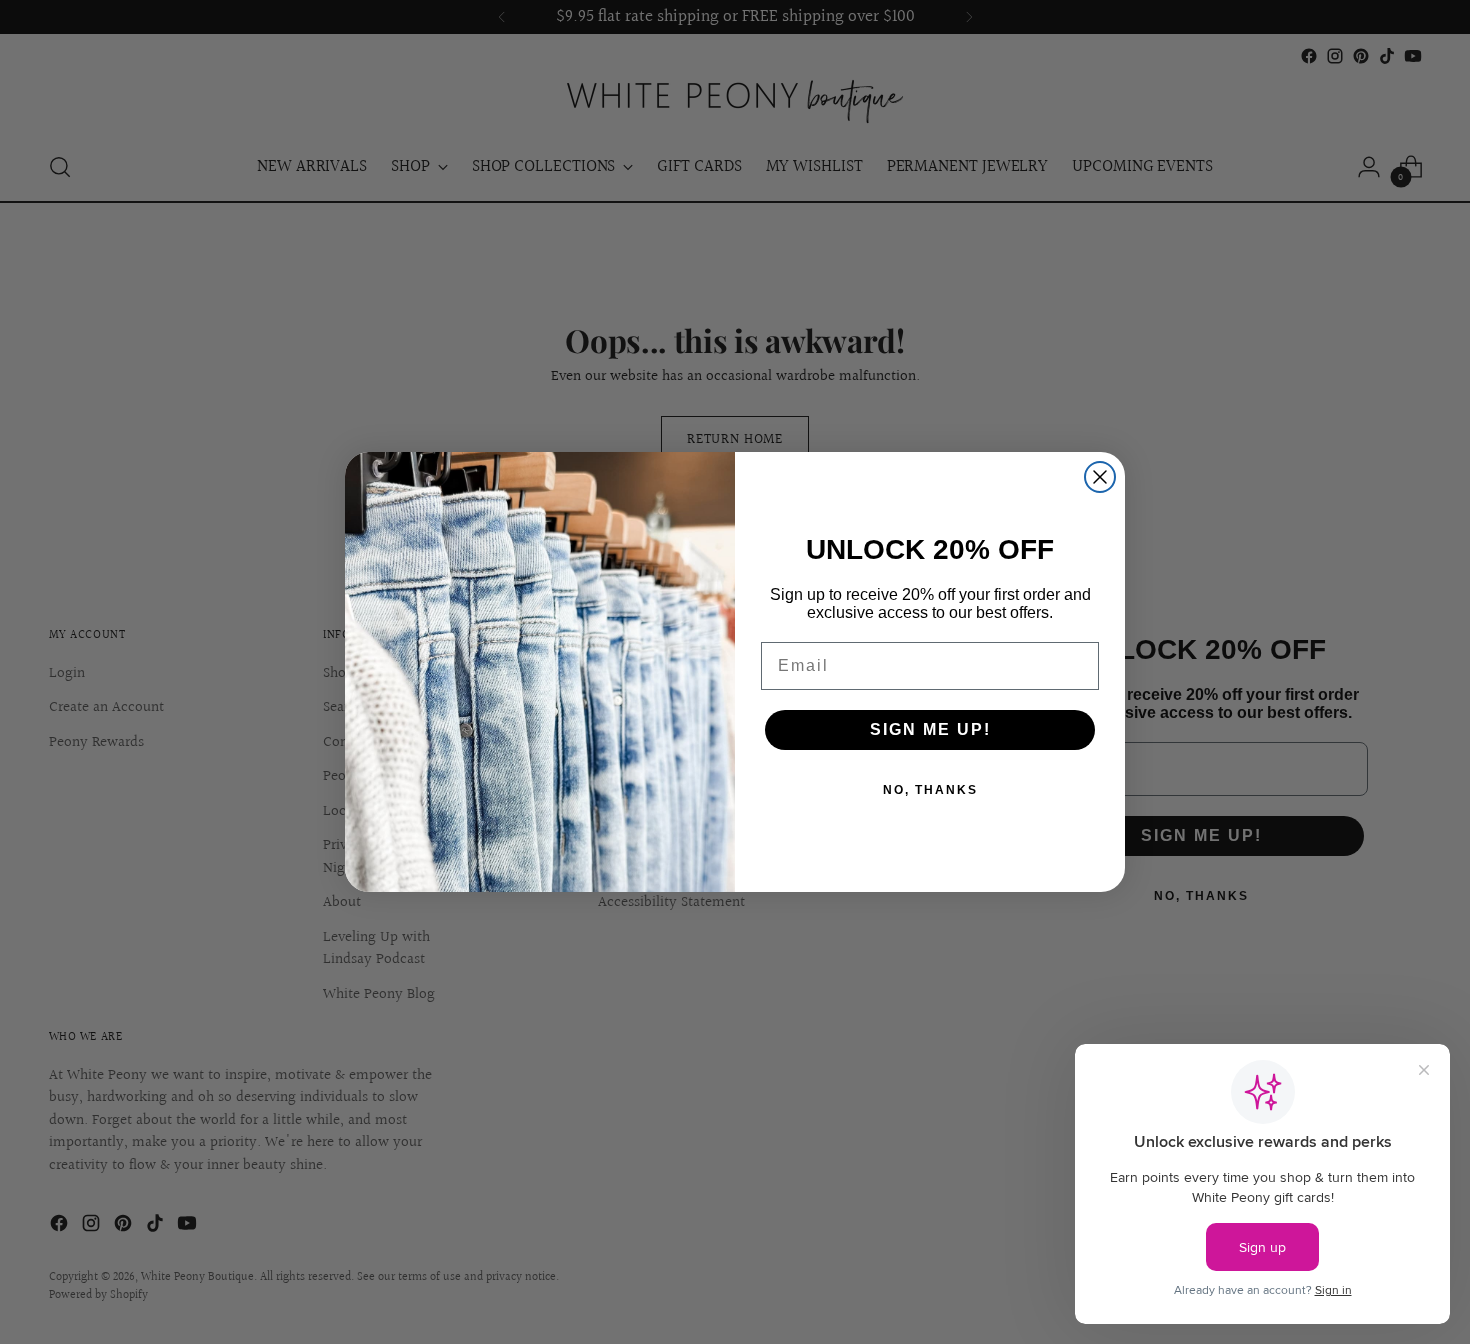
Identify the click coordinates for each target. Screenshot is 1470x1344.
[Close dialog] (1100, 477)
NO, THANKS (930, 790)
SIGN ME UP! (930, 729)
